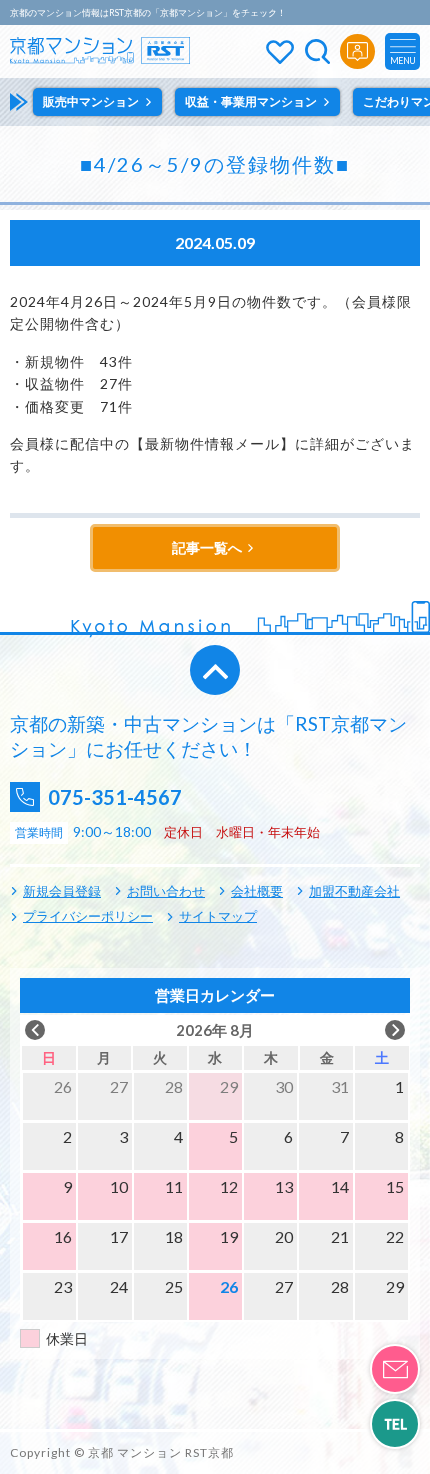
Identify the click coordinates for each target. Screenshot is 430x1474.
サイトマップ (218, 916)
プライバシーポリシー (88, 916)
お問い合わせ (166, 891)
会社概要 (257, 891)
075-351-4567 (115, 797)
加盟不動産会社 (354, 891)
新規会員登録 (62, 891)
